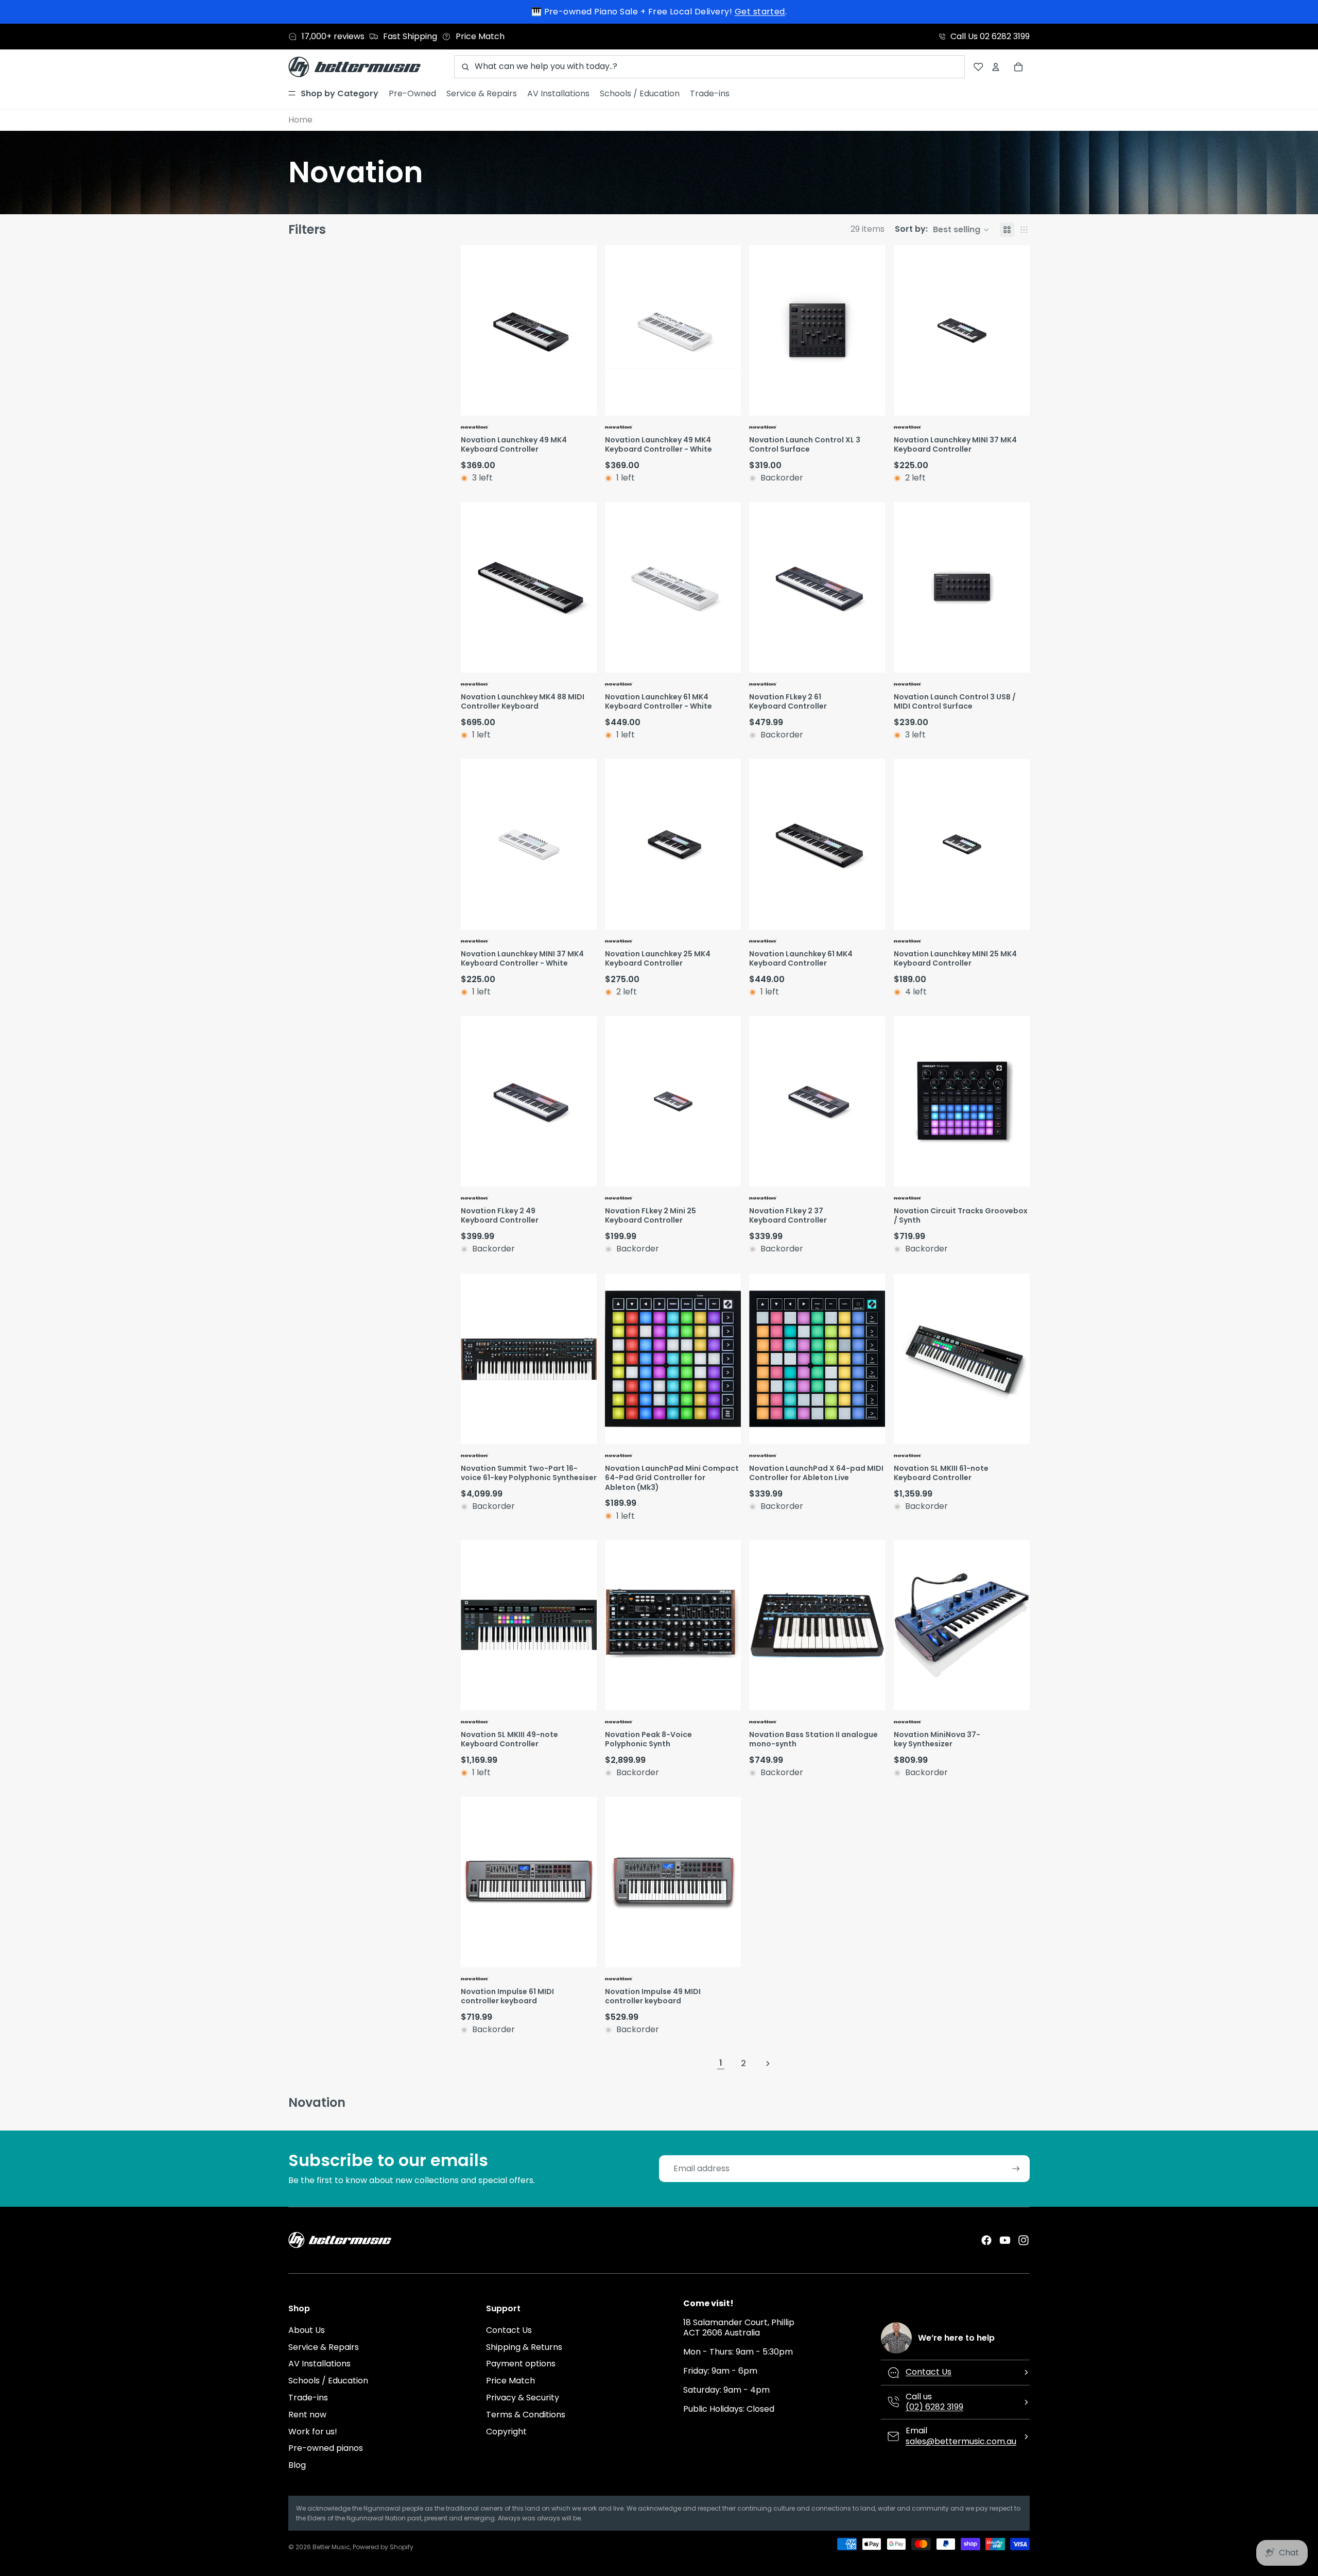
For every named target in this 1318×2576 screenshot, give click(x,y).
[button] (942, 230)
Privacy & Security (523, 2398)
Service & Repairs (324, 2347)
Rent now (307, 2415)
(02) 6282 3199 (934, 2407)
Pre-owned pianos (326, 2448)
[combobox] (709, 67)
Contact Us (509, 2330)
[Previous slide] (470, 330)
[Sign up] (1016, 2169)
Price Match (510, 2381)
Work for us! (313, 2432)
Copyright (506, 2432)
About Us (307, 2330)
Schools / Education (328, 2381)
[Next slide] (587, 330)
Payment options (521, 2364)
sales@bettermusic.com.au (961, 2441)
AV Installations (319, 2364)
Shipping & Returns (524, 2347)
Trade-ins (308, 2398)
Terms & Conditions (526, 2415)
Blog (297, 2465)
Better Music (331, 2547)
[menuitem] (333, 94)
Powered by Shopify (383, 2547)
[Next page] (768, 2064)
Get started (760, 12)
